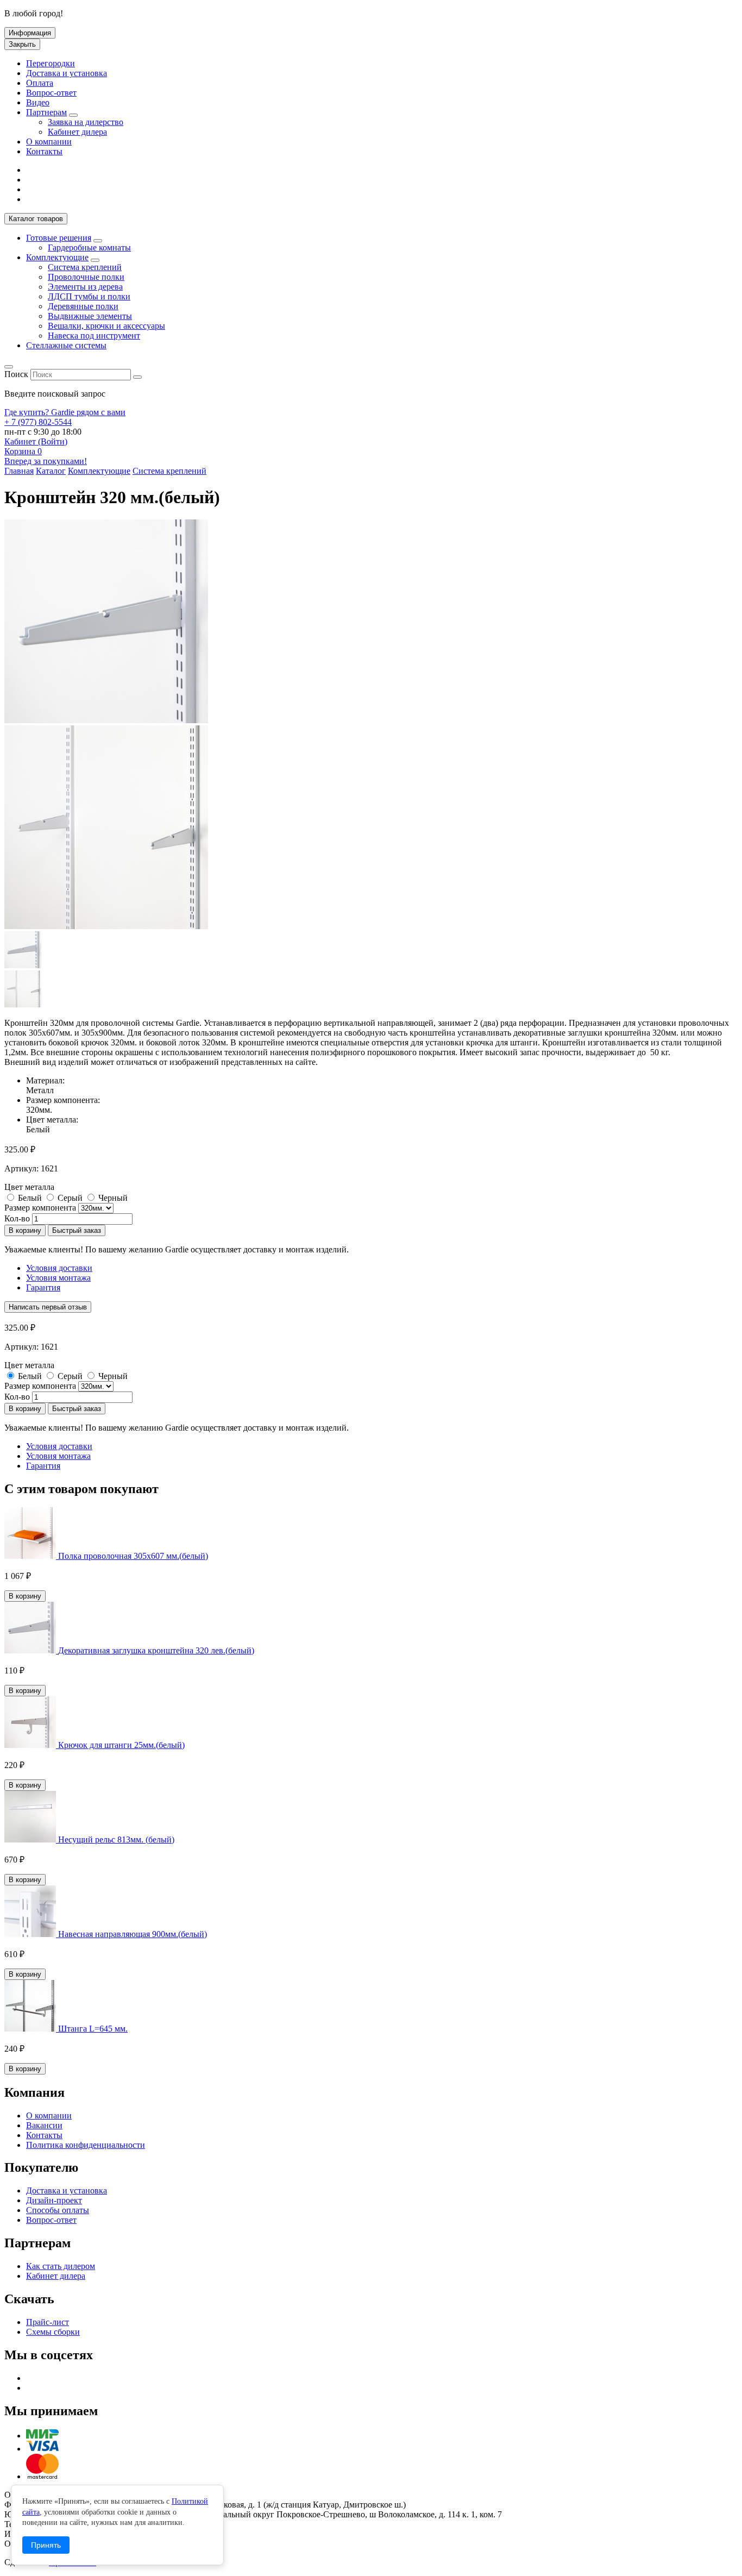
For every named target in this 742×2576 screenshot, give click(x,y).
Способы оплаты (58, 2210)
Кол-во (17, 1218)
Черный (113, 1198)
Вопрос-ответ (51, 93)
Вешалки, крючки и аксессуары (106, 326)
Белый (30, 1198)
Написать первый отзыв (48, 1307)
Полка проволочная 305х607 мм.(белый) (133, 1556)
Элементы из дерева (85, 287)
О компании (49, 142)
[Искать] (137, 377)
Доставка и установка (67, 73)
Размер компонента (40, 1208)
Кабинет (36, 441)
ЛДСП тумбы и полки (89, 296)
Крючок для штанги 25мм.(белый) (121, 1745)
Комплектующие (57, 257)
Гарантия (43, 1287)
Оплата (40, 83)
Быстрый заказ (77, 1230)
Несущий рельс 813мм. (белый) (116, 1839)
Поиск (16, 374)
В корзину (25, 1230)
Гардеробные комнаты (89, 247)
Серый (70, 1198)
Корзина (23, 451)
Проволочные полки (86, 277)
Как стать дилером (61, 2266)
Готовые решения (59, 238)
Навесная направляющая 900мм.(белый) (133, 1934)
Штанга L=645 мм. (93, 2029)
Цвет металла (29, 1187)
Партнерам (46, 112)
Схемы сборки (53, 2332)
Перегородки (51, 63)
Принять (46, 2545)
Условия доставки (59, 1268)
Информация (30, 33)
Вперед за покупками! (46, 461)
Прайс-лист (48, 2322)
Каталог (36, 219)
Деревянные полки (83, 306)
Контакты (44, 151)
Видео (38, 102)
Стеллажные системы (66, 345)
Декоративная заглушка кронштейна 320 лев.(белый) (156, 1650)
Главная (19, 471)
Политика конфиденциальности (86, 2145)
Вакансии (44, 2125)
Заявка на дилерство (86, 122)
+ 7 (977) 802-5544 (38, 422)
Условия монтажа (58, 1278)
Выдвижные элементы (90, 316)
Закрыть (22, 44)
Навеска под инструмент (94, 336)
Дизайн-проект (54, 2200)
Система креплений (85, 267)
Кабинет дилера (77, 132)
